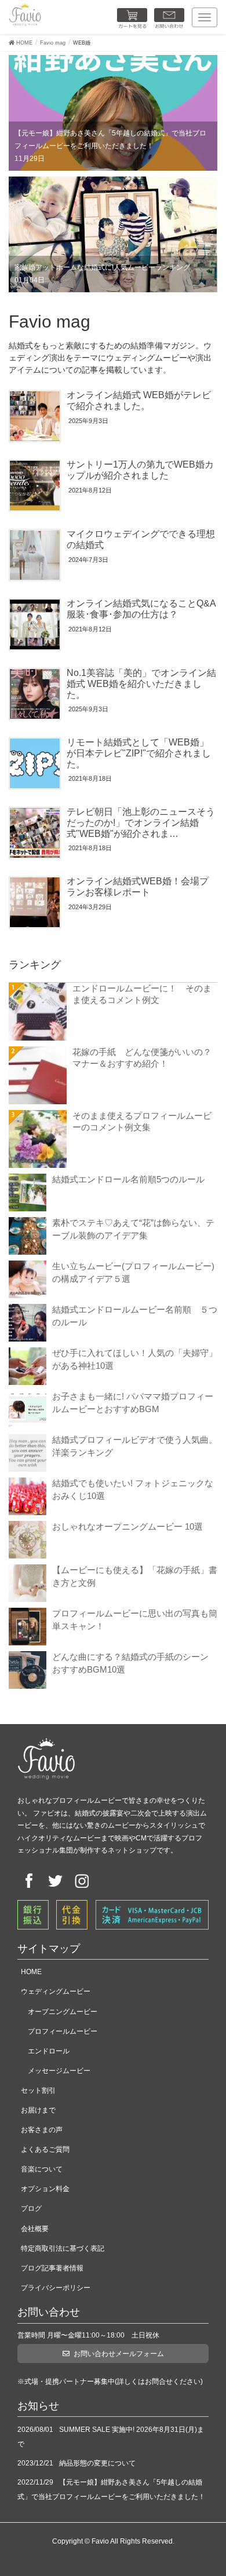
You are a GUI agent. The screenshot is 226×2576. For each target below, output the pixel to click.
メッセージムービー (59, 2071)
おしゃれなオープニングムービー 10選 (127, 1526)
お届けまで (38, 2110)
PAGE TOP (207, 2486)
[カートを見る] (132, 19)
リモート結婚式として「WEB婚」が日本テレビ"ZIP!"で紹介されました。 (139, 753)
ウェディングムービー (56, 1991)
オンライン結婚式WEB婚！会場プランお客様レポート (138, 887)
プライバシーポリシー (56, 2288)
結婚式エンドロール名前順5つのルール (128, 1179)
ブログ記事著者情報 (52, 2268)
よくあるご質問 (45, 2149)
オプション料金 (45, 2189)
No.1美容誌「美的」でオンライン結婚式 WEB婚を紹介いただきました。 (141, 683)
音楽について (42, 2169)
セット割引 (38, 2090)
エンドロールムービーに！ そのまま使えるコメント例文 (142, 994)
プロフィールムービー (63, 2031)
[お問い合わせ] (169, 19)
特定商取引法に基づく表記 (63, 2248)
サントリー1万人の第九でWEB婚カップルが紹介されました (140, 470)
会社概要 (35, 2229)
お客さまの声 (42, 2130)
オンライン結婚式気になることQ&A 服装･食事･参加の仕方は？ (146, 609)
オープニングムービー (63, 2012)
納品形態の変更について (97, 2463)
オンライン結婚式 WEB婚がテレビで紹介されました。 (139, 400)
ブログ (31, 2208)
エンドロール (49, 2051)
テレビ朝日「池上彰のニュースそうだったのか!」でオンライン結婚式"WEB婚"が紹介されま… (141, 822)
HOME (31, 1972)
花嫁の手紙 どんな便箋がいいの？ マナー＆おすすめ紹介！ (145, 1058)
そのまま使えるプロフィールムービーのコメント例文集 (142, 1121)
